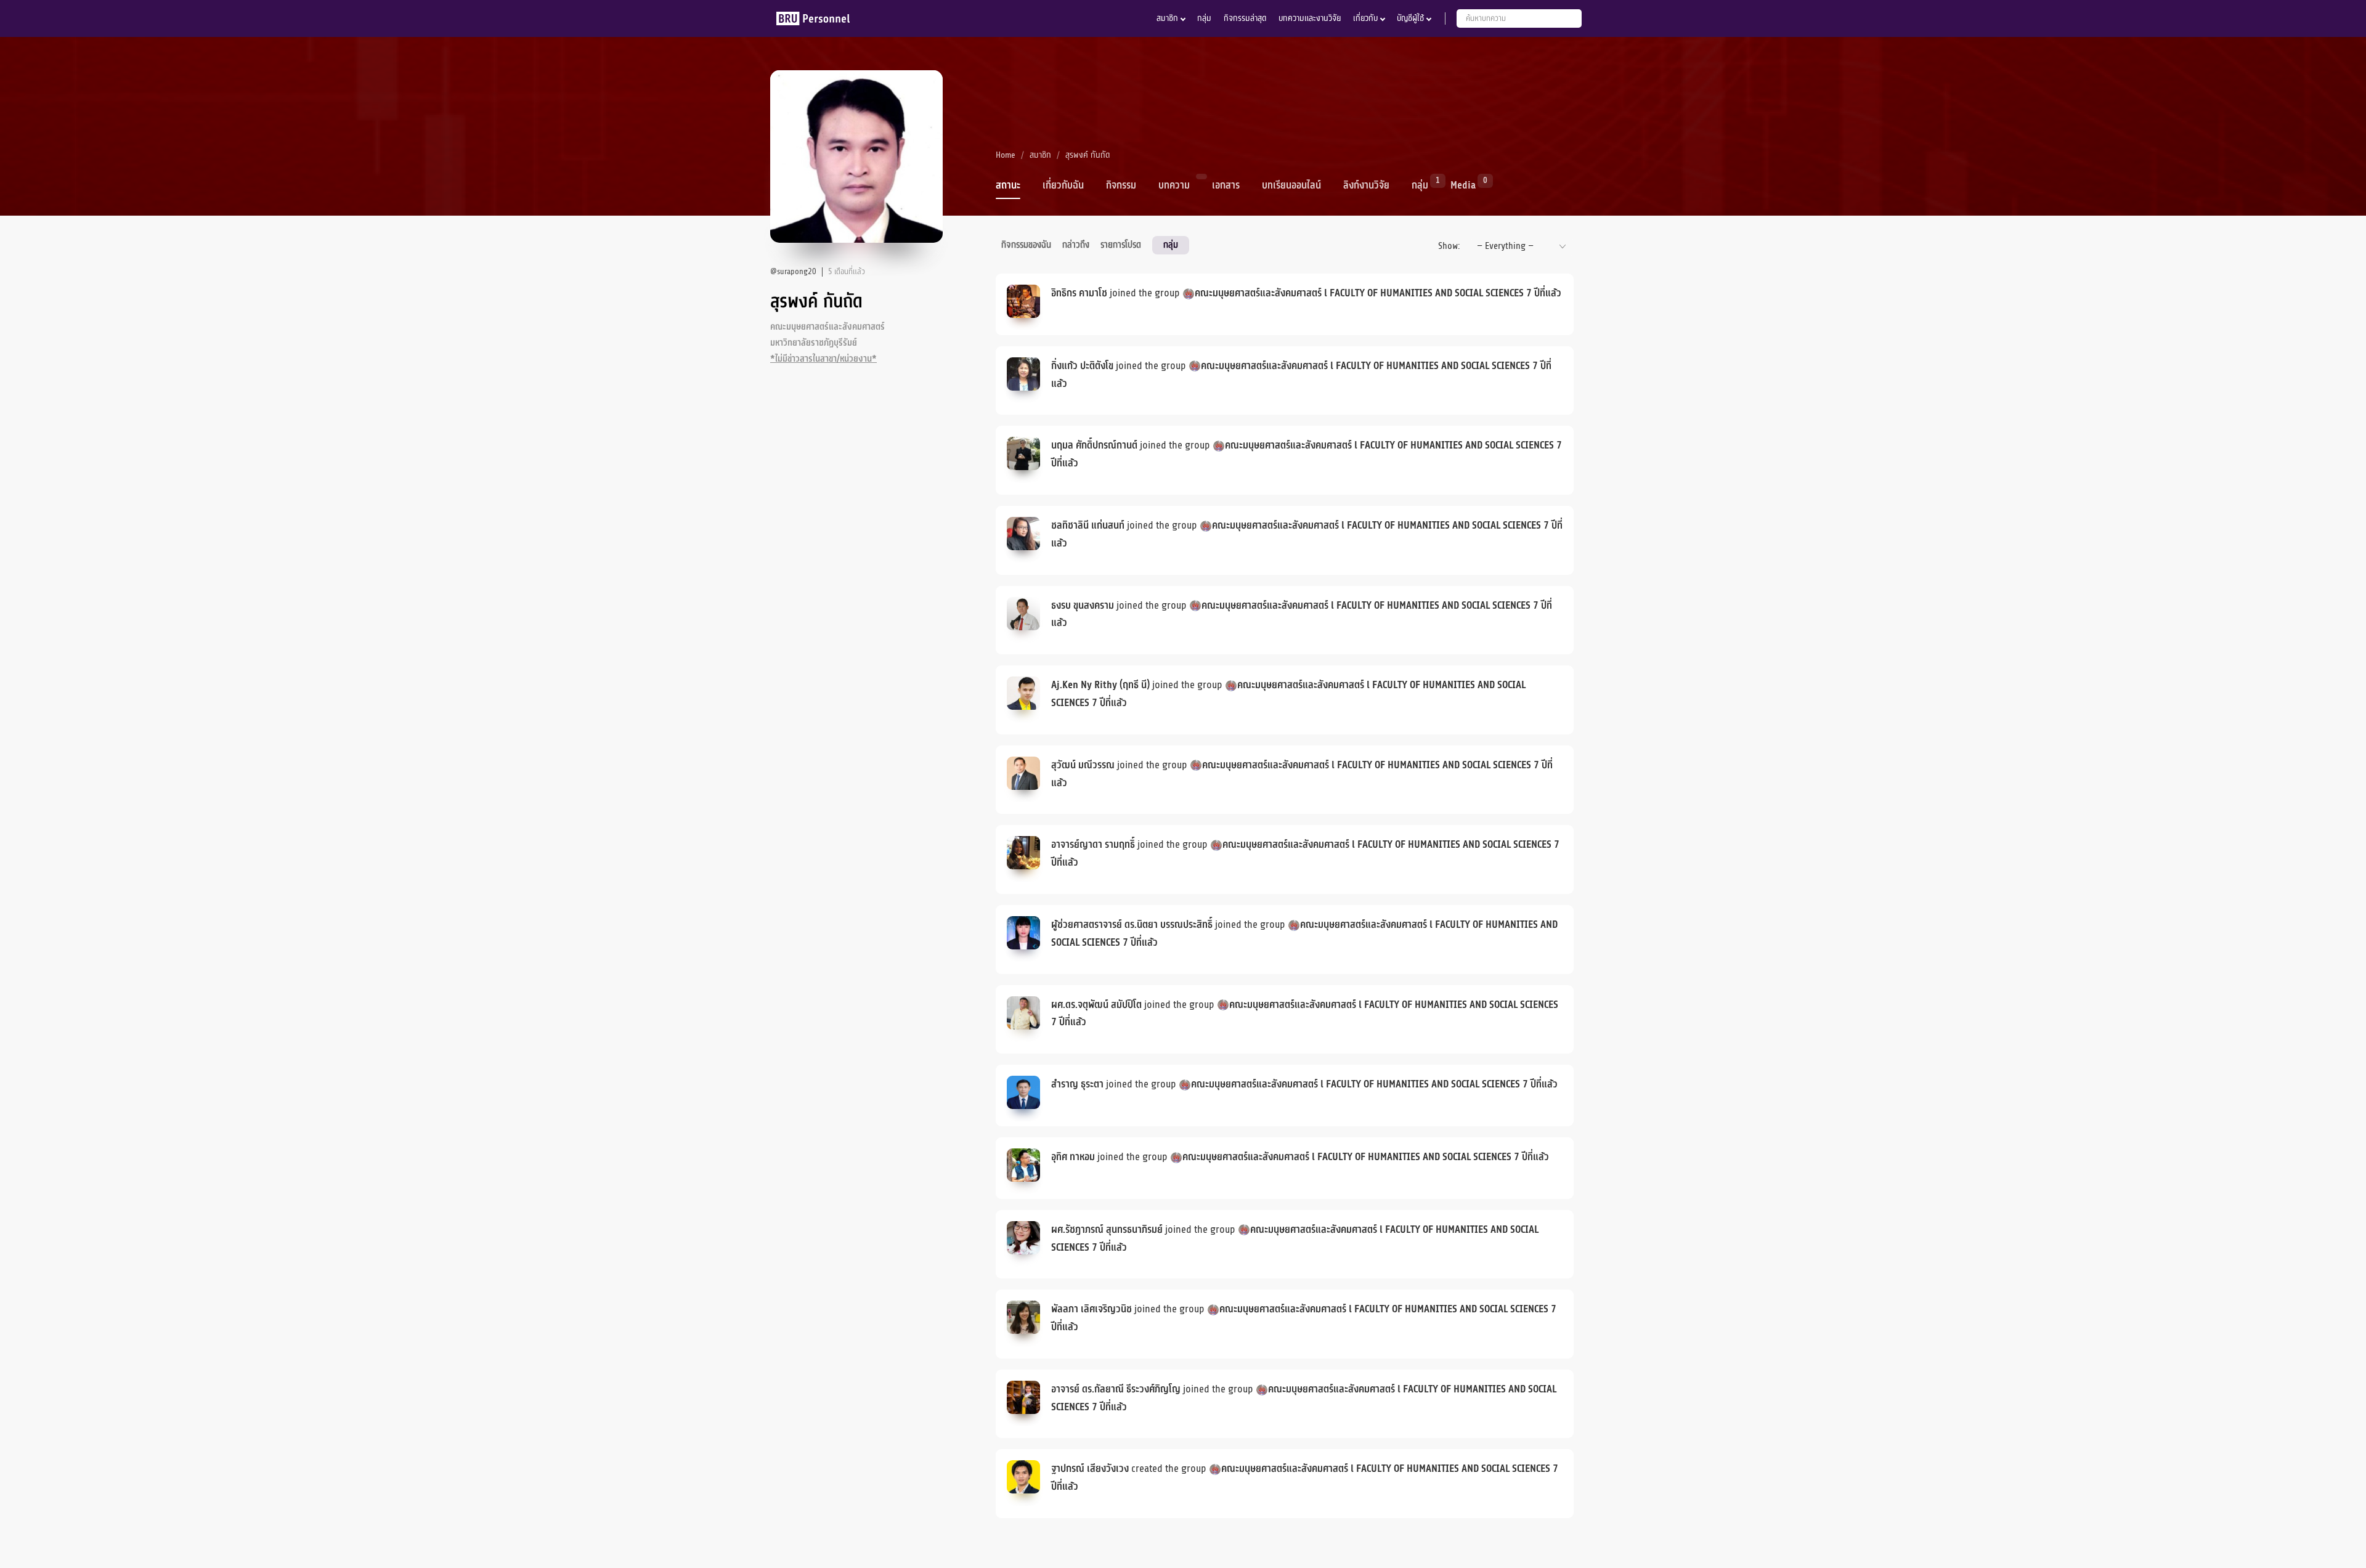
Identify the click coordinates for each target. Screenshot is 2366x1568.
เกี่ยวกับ (1365, 18)
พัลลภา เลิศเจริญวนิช (1092, 1309)
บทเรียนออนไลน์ (1291, 185)
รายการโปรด (1121, 245)
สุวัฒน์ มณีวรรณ (1083, 765)
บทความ (1174, 185)
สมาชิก (1167, 18)
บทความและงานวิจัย (1310, 18)
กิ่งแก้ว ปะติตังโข (1082, 366)
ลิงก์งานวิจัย (1366, 185)
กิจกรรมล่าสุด (1245, 18)
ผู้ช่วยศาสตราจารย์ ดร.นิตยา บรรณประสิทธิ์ (1132, 925)
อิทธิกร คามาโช (1079, 293)
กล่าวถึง (1076, 245)
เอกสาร (1226, 185)
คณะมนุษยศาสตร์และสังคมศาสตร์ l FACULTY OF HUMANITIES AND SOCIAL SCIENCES (1359, 293)
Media (1463, 184)
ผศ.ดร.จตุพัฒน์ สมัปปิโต (1096, 1005)
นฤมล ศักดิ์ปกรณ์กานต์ (1094, 445)
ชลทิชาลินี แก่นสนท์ (1088, 526)
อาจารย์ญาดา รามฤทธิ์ (1093, 845)
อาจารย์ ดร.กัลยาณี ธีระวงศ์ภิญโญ (1116, 1389)
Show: (1449, 246)
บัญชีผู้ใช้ (1410, 18)
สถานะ (1008, 185)
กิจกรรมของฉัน (1026, 245)
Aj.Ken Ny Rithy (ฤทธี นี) (1100, 685)
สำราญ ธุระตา (1077, 1084)
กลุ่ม (1204, 18)
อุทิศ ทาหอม (1073, 1157)
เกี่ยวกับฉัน (1063, 185)
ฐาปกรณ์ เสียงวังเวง (1090, 1469)
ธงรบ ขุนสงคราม (1083, 606)
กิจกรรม (1121, 185)
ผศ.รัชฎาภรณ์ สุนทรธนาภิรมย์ (1107, 1230)
